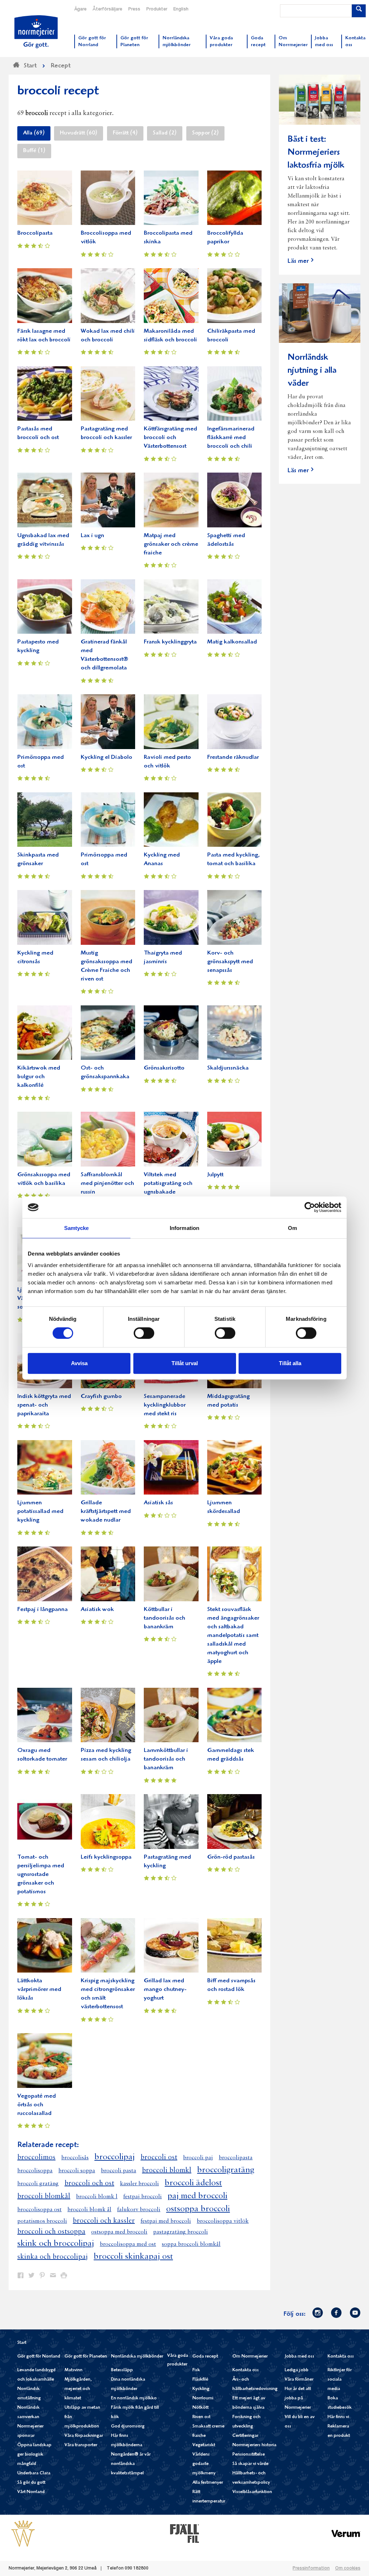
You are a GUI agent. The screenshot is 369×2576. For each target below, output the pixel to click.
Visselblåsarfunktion (252, 2492)
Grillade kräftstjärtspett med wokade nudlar (106, 1512)
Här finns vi (338, 2417)
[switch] (144, 1332)
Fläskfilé (200, 2380)
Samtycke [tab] (77, 1228)
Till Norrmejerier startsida (36, 32)
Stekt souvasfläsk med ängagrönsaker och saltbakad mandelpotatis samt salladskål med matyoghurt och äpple (233, 1636)
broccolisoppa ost (39, 2210)
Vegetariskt (204, 2445)
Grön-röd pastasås (231, 1857)
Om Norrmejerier (250, 2357)
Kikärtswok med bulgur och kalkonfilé (39, 1077)
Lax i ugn (92, 536)
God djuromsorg (128, 2427)
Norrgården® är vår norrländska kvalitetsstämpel (131, 2464)
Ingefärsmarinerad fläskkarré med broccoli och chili (231, 438)
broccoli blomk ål (89, 2210)
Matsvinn (74, 2370)
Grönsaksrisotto (164, 1068)
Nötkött (201, 2408)
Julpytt (215, 1175)
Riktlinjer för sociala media (340, 2380)
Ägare (80, 9)
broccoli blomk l (97, 2197)
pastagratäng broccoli (181, 2232)
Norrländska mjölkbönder (137, 2357)
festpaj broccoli (143, 2197)
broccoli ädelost (193, 2183)
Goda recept (205, 2357)
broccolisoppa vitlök (223, 2221)
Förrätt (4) (125, 133)
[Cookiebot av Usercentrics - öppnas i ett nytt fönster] (310, 1207)
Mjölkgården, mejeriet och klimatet (78, 2389)
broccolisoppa (35, 2171)
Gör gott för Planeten (86, 2357)
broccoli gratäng (38, 2184)
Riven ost (201, 2417)
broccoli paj (198, 2158)
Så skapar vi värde (250, 2464)
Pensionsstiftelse (249, 2455)
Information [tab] (184, 1228)
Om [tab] (292, 1228)
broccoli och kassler (104, 2221)
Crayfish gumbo (101, 1397)
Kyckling (201, 2389)
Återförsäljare (107, 9)
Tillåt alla (290, 1363)
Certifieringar (245, 2436)
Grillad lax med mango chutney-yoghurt (165, 1990)
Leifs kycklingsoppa (106, 1857)
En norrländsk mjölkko (134, 2398)
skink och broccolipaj (56, 2244)
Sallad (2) (165, 133)
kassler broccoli (139, 2184)
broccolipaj (115, 2157)
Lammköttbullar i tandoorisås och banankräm (166, 1759)
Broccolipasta (35, 233)
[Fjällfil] (184, 2533)
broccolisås (75, 2158)
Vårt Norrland (31, 2492)
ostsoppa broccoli (198, 2209)
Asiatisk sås (158, 1503)
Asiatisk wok (97, 1610)
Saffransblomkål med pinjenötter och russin (107, 1184)
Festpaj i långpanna (43, 1610)
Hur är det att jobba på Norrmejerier (298, 2398)
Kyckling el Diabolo (106, 758)
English (181, 9)
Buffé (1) (34, 151)
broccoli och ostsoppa (51, 2232)
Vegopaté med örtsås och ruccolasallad (37, 2105)
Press (134, 9)
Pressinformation (311, 2568)
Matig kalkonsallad (232, 642)
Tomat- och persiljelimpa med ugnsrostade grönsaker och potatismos (41, 1875)
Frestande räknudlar (233, 758)
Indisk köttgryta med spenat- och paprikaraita (44, 1405)
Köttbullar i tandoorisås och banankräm (165, 1618)
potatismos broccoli (42, 2221)
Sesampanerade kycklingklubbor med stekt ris (165, 1405)
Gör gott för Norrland (39, 2357)
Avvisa (79, 1363)
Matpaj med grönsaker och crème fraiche (171, 545)
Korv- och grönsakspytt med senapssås (230, 962)
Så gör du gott (31, 2483)
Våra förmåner (299, 2380)
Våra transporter (81, 2445)
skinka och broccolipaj (53, 2257)
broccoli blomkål (44, 2196)
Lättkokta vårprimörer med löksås (39, 1990)
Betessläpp (122, 2370)
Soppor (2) (205, 133)
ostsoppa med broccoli (119, 2232)
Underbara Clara (34, 2473)
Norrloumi (203, 2398)
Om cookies (348, 2568)
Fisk (196, 2370)
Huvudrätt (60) (79, 133)
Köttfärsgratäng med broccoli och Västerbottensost (170, 438)
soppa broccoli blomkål (191, 2244)
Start (22, 2343)
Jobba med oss (299, 2357)
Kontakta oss (246, 2370)
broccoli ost (159, 2157)
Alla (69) (34, 133)
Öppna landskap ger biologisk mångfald (34, 2455)
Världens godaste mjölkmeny (204, 2464)
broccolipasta (236, 2158)
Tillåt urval (185, 1363)
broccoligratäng (226, 2170)
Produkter (157, 9)
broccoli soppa (77, 2171)
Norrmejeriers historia (254, 2445)
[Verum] (346, 2533)
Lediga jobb (297, 2370)
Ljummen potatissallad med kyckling (40, 1512)
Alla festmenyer (208, 2483)
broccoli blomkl (167, 2170)
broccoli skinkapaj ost (133, 2257)
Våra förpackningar (84, 2436)
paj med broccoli (197, 2196)
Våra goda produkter (178, 2360)
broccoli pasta (119, 2171)
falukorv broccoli (139, 2210)
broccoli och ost (89, 2183)
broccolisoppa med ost (128, 2244)
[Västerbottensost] (23, 2533)
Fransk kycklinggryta (170, 642)
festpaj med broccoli (166, 2221)
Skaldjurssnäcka (228, 1068)
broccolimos (36, 2157)
